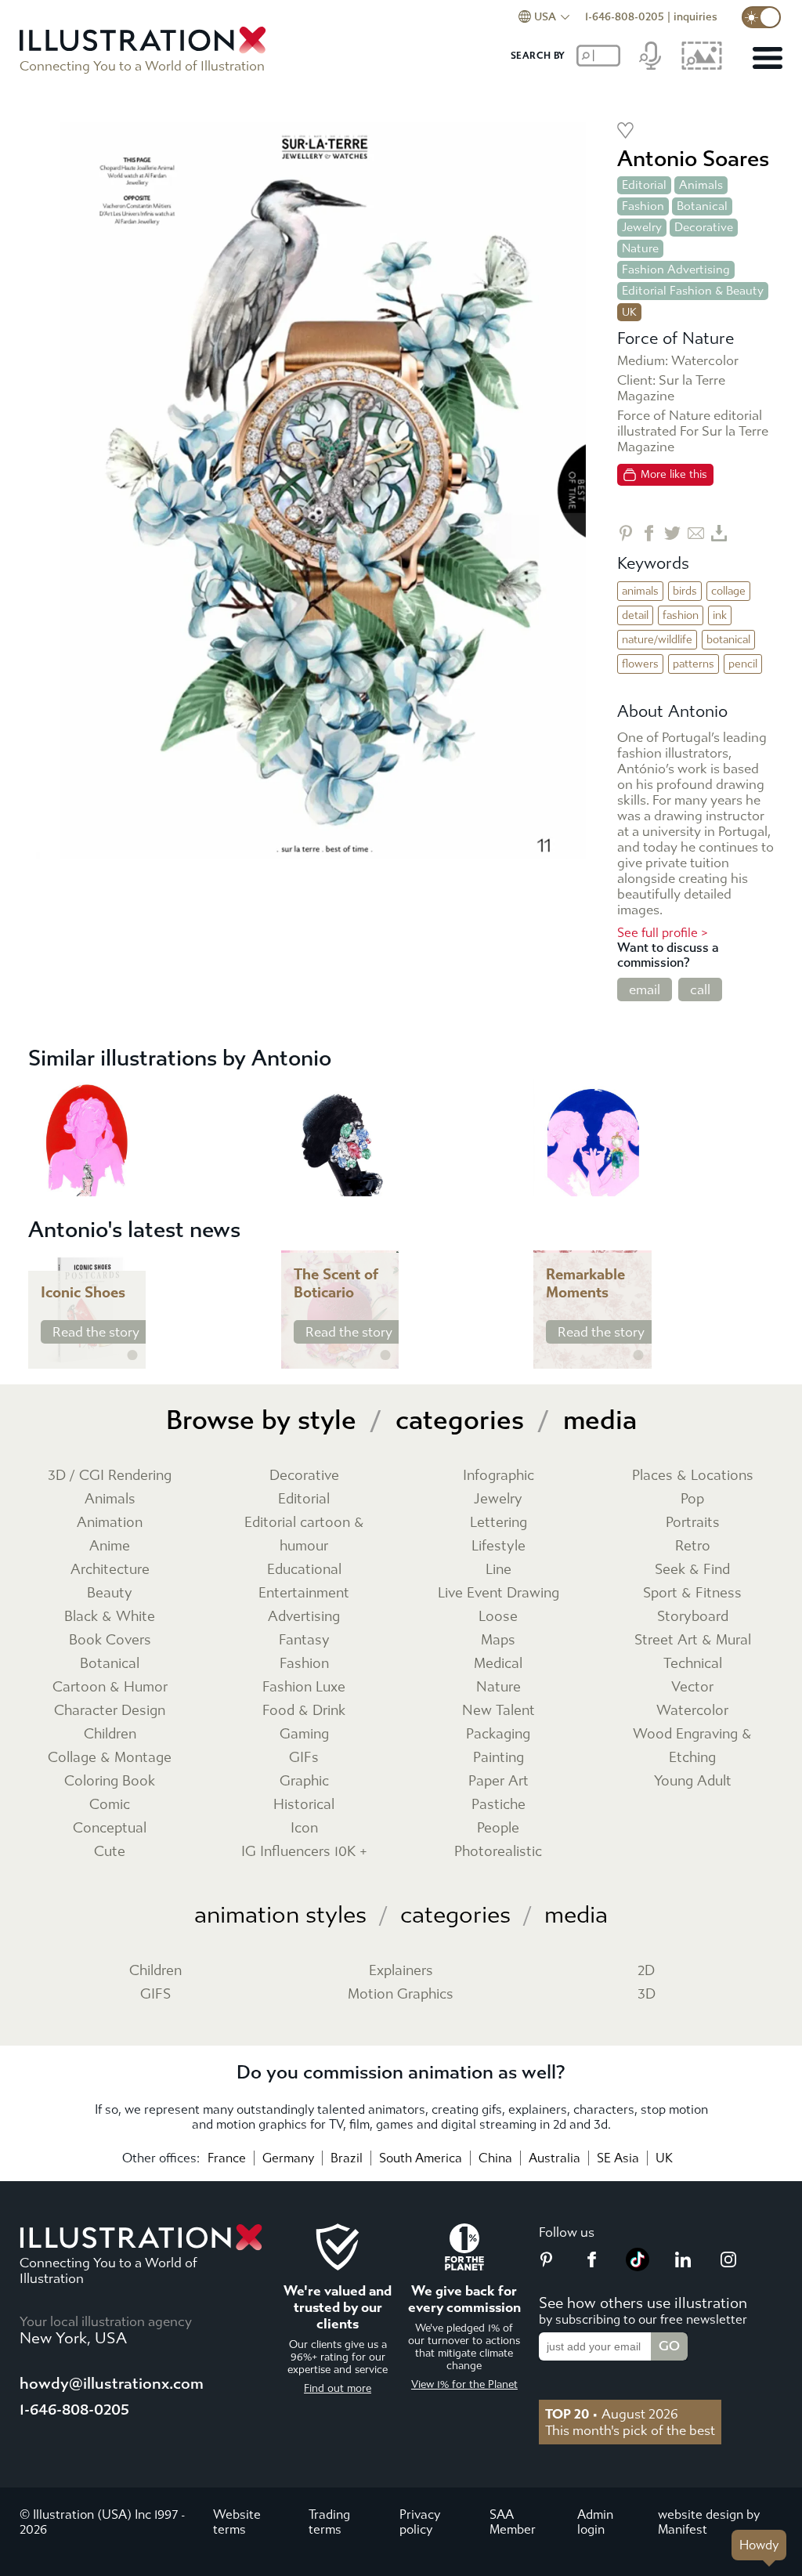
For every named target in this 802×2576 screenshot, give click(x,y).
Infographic (499, 1476)
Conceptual (110, 1828)
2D (646, 1971)
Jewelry (642, 227)
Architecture (110, 1570)
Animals (701, 185)
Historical (304, 1805)
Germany (288, 2158)
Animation (110, 1523)
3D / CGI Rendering (110, 1476)
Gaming (304, 1734)
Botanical (702, 206)
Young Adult (693, 1781)
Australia (555, 2158)
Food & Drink (304, 1711)
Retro (693, 1546)
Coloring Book (110, 1781)
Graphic (304, 1781)
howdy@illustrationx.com (112, 2384)
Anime (110, 1546)
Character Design (110, 1711)
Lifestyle (499, 1546)
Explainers (401, 1971)
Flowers (640, 664)
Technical (693, 1664)
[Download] (719, 533)
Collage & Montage (110, 1758)
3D (647, 1994)
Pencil (743, 664)
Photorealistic (498, 1852)
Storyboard (693, 1617)
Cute (110, 1852)
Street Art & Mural (693, 1640)
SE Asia (618, 2158)
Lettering (499, 1523)
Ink (720, 615)
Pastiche (499, 1805)
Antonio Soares (693, 159)
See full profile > (663, 933)
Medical (498, 1664)
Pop (692, 1499)
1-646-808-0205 (625, 17)
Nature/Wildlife (657, 640)
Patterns (694, 664)
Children (110, 1734)
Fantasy (304, 1640)
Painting (499, 1758)
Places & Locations (693, 1476)
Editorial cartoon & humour (304, 1534)
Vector (692, 1687)
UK (664, 2158)
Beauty (110, 1593)
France (227, 2158)
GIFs (304, 1758)
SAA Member (513, 2522)
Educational (304, 1570)
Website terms (237, 2522)
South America (421, 2158)
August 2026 (612, 2414)
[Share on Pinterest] (625, 533)
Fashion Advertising (676, 270)
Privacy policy (420, 2522)
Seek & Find (692, 1570)
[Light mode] (761, 17)
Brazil (347, 2158)
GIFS (155, 1994)
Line (499, 1570)
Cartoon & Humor (110, 1687)
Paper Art (499, 1781)
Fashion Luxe (304, 1687)
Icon (304, 1828)
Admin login (595, 2522)
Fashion (643, 206)
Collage (728, 591)
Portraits (693, 1523)
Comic (110, 1805)
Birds (685, 591)
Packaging (498, 1734)
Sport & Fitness (692, 1593)
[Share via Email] (696, 533)
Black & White (110, 1617)
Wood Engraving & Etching (692, 1746)
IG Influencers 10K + (304, 1852)
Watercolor (692, 1711)
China (495, 2158)
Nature (640, 248)
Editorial (644, 185)
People (498, 1828)
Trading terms (329, 2522)
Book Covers (110, 1640)
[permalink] (132, 1355)
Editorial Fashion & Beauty (693, 291)
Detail (635, 615)
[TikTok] (638, 2267)
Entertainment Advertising (304, 1605)
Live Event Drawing (499, 1593)
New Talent (499, 1711)
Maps (498, 1640)
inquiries (695, 17)
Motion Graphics (401, 1994)
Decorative (704, 227)
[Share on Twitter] (672, 533)
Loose (498, 1617)
